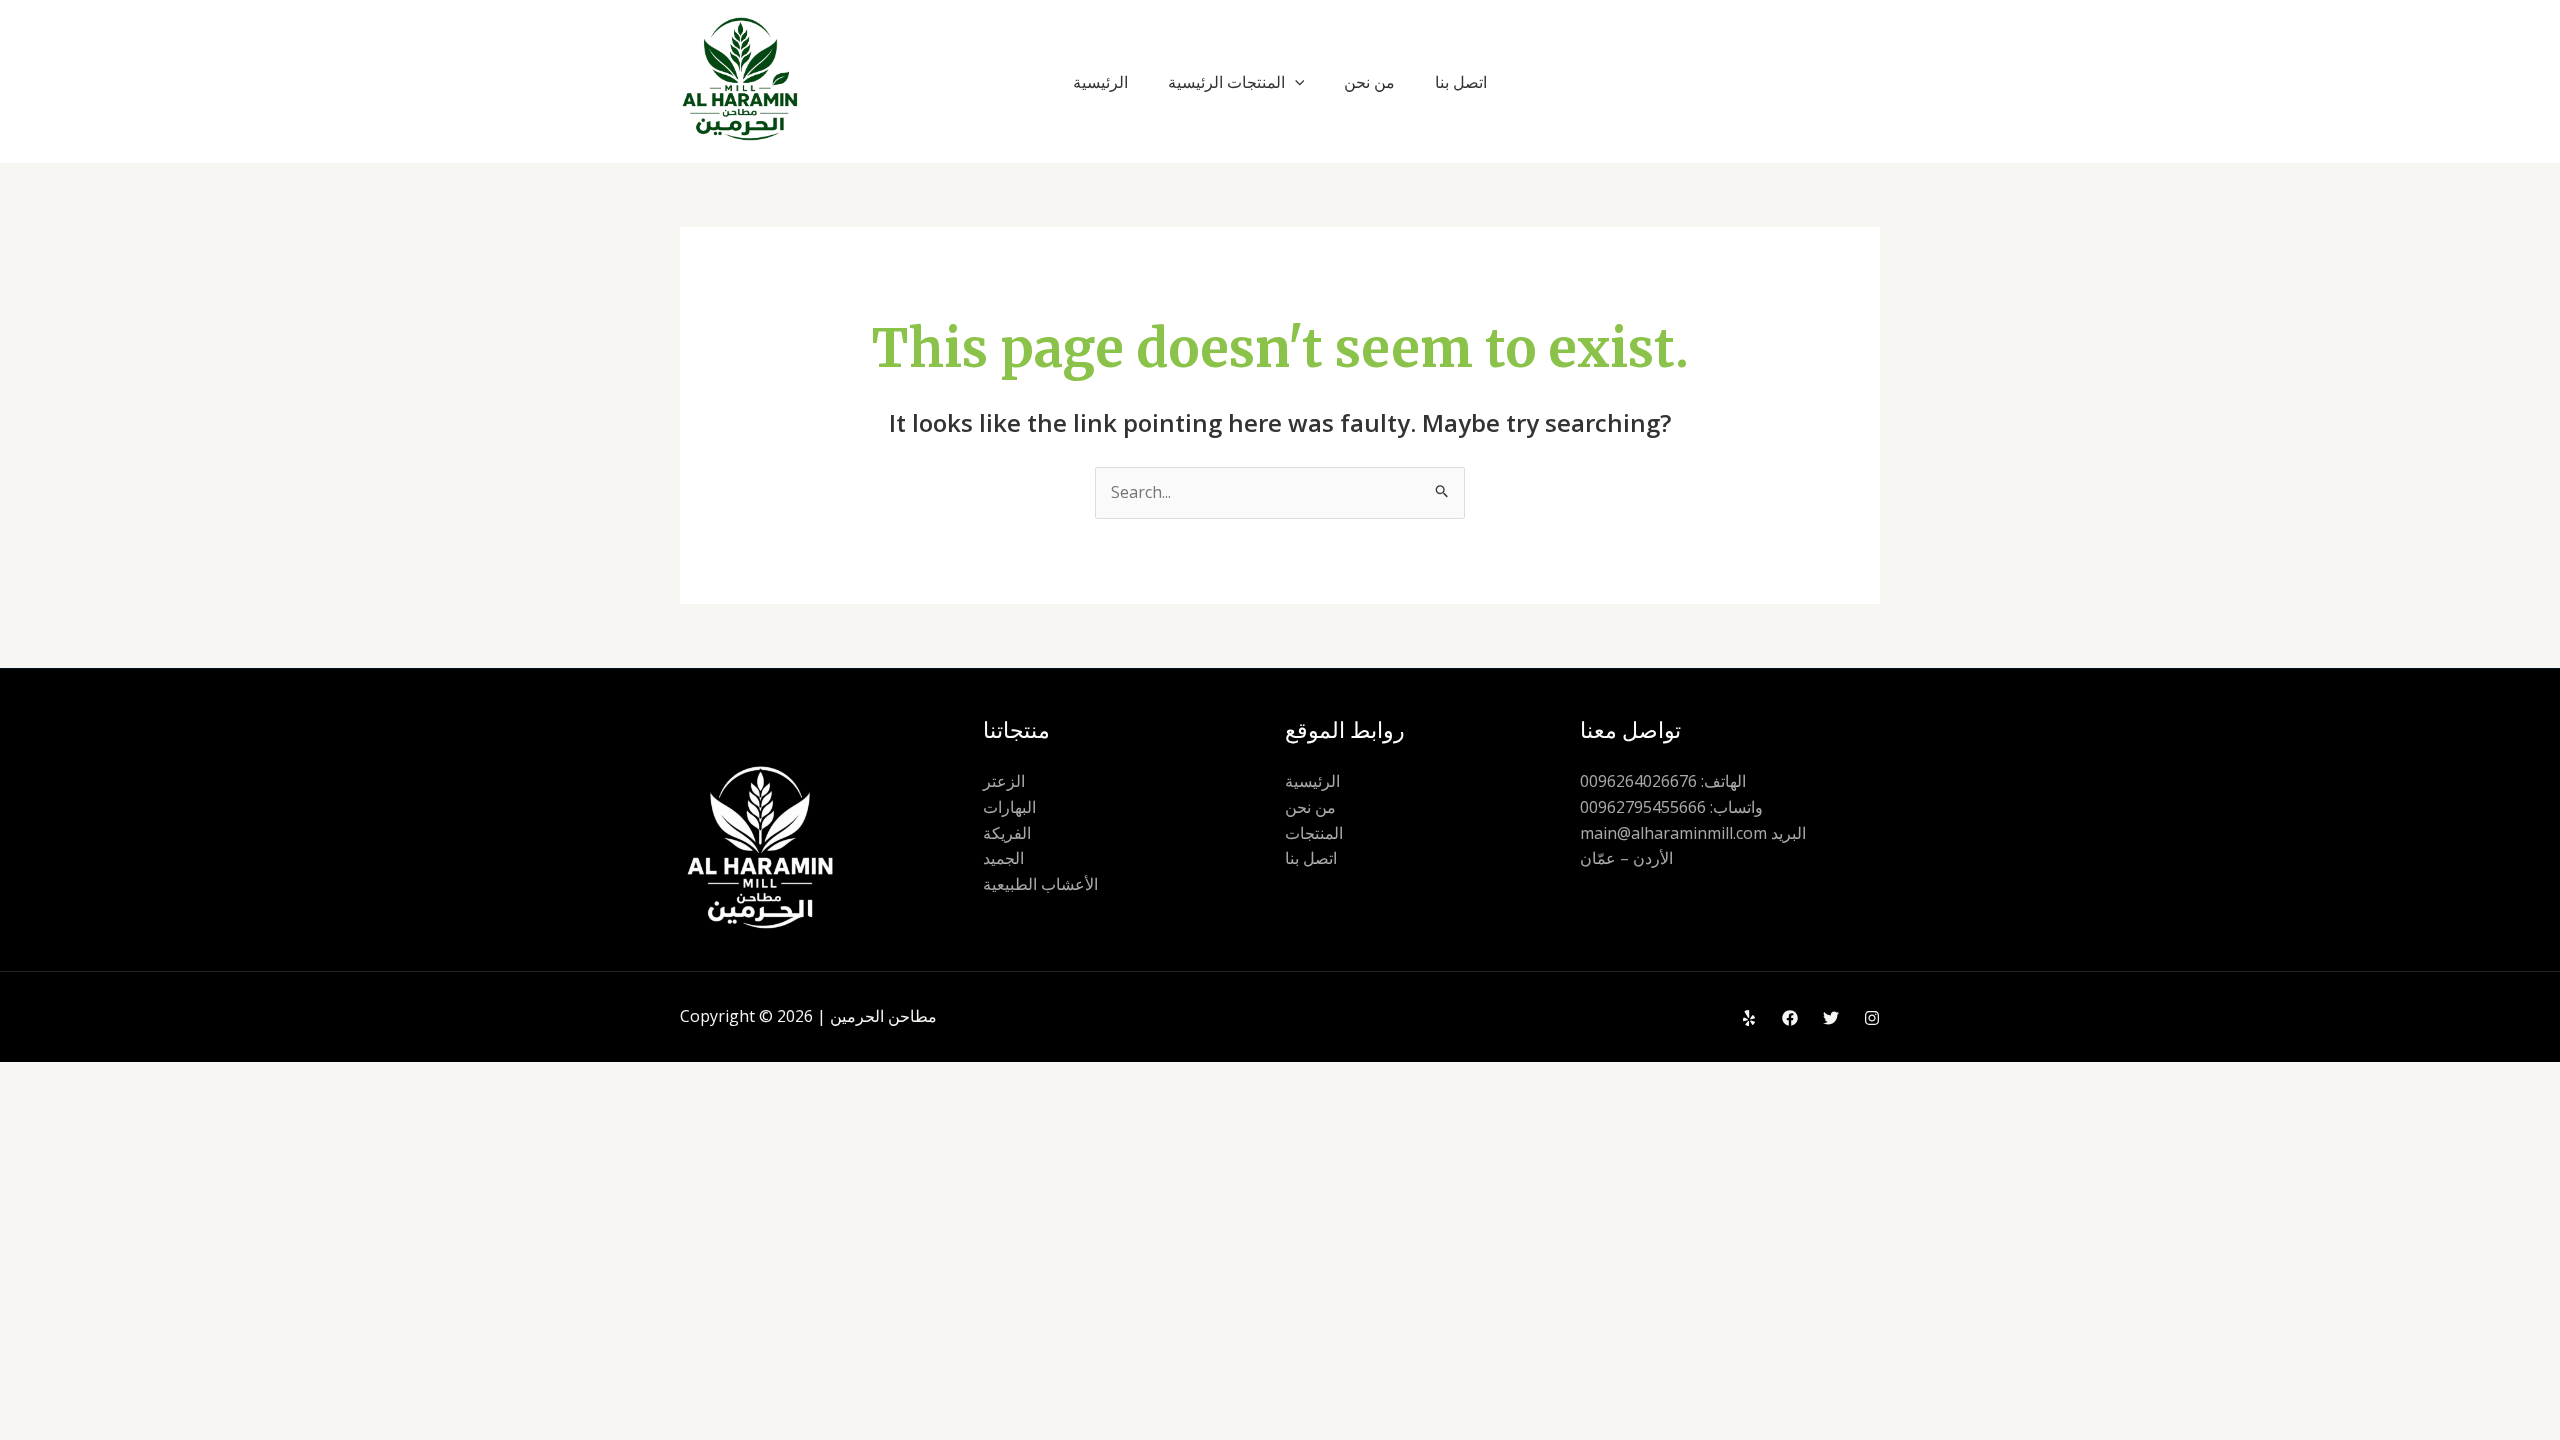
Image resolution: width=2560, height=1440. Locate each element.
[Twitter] (1831, 1018)
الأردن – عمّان (1626, 858)
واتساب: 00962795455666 (1671, 807)
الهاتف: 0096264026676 (1663, 781)
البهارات (1009, 807)
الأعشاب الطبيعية (1040, 884)
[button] (1295, 82)
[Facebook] (1790, 1018)
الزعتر (1004, 781)
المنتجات (1314, 833)
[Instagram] (1872, 1018)
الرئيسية (1100, 82)
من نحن (1369, 82)
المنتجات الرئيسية (1226, 82)
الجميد (1003, 858)
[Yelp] (1749, 1018)
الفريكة (1007, 833)
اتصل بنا (1461, 82)
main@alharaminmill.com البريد (1693, 833)
